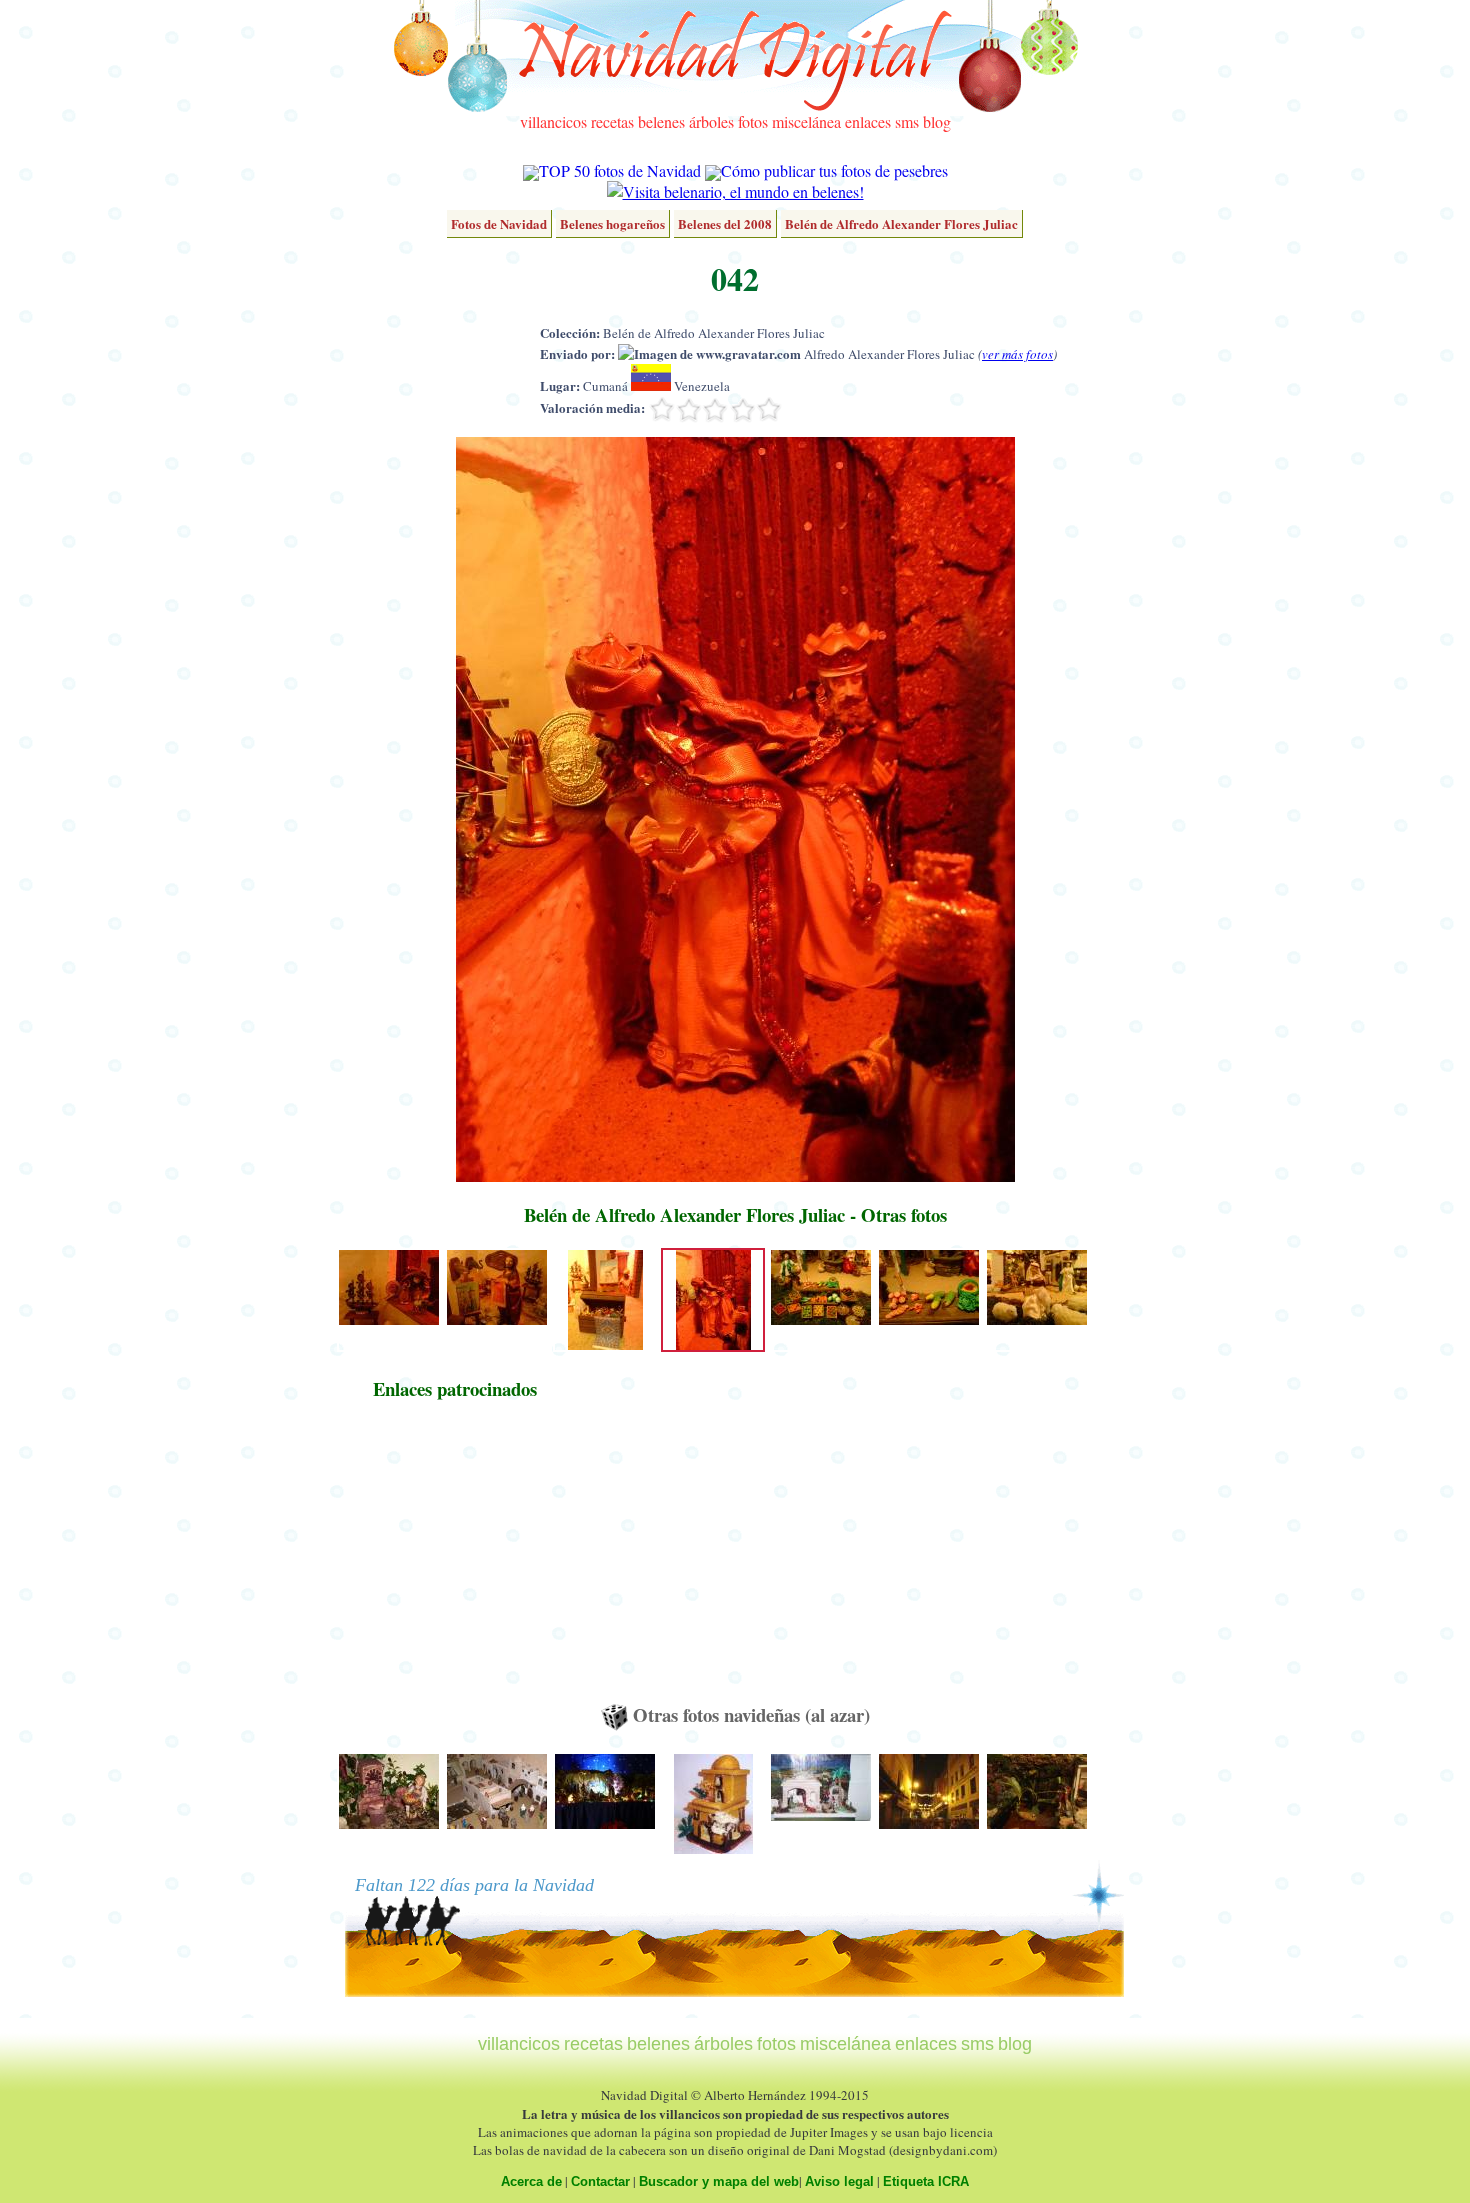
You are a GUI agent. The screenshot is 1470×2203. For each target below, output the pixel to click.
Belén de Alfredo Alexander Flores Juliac (901, 223)
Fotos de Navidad (499, 223)
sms (907, 121)
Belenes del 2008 (725, 223)
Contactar (600, 2181)
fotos (753, 121)
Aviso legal (839, 2181)
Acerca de (531, 2181)
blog (937, 121)
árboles (711, 121)
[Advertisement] (455, 1561)
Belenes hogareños (612, 223)
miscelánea (806, 121)
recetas (612, 121)
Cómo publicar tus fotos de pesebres (834, 170)
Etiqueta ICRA (926, 2181)
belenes (661, 121)
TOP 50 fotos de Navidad (620, 170)
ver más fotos (1017, 354)
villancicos (553, 121)
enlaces (868, 121)
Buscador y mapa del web (719, 2181)
